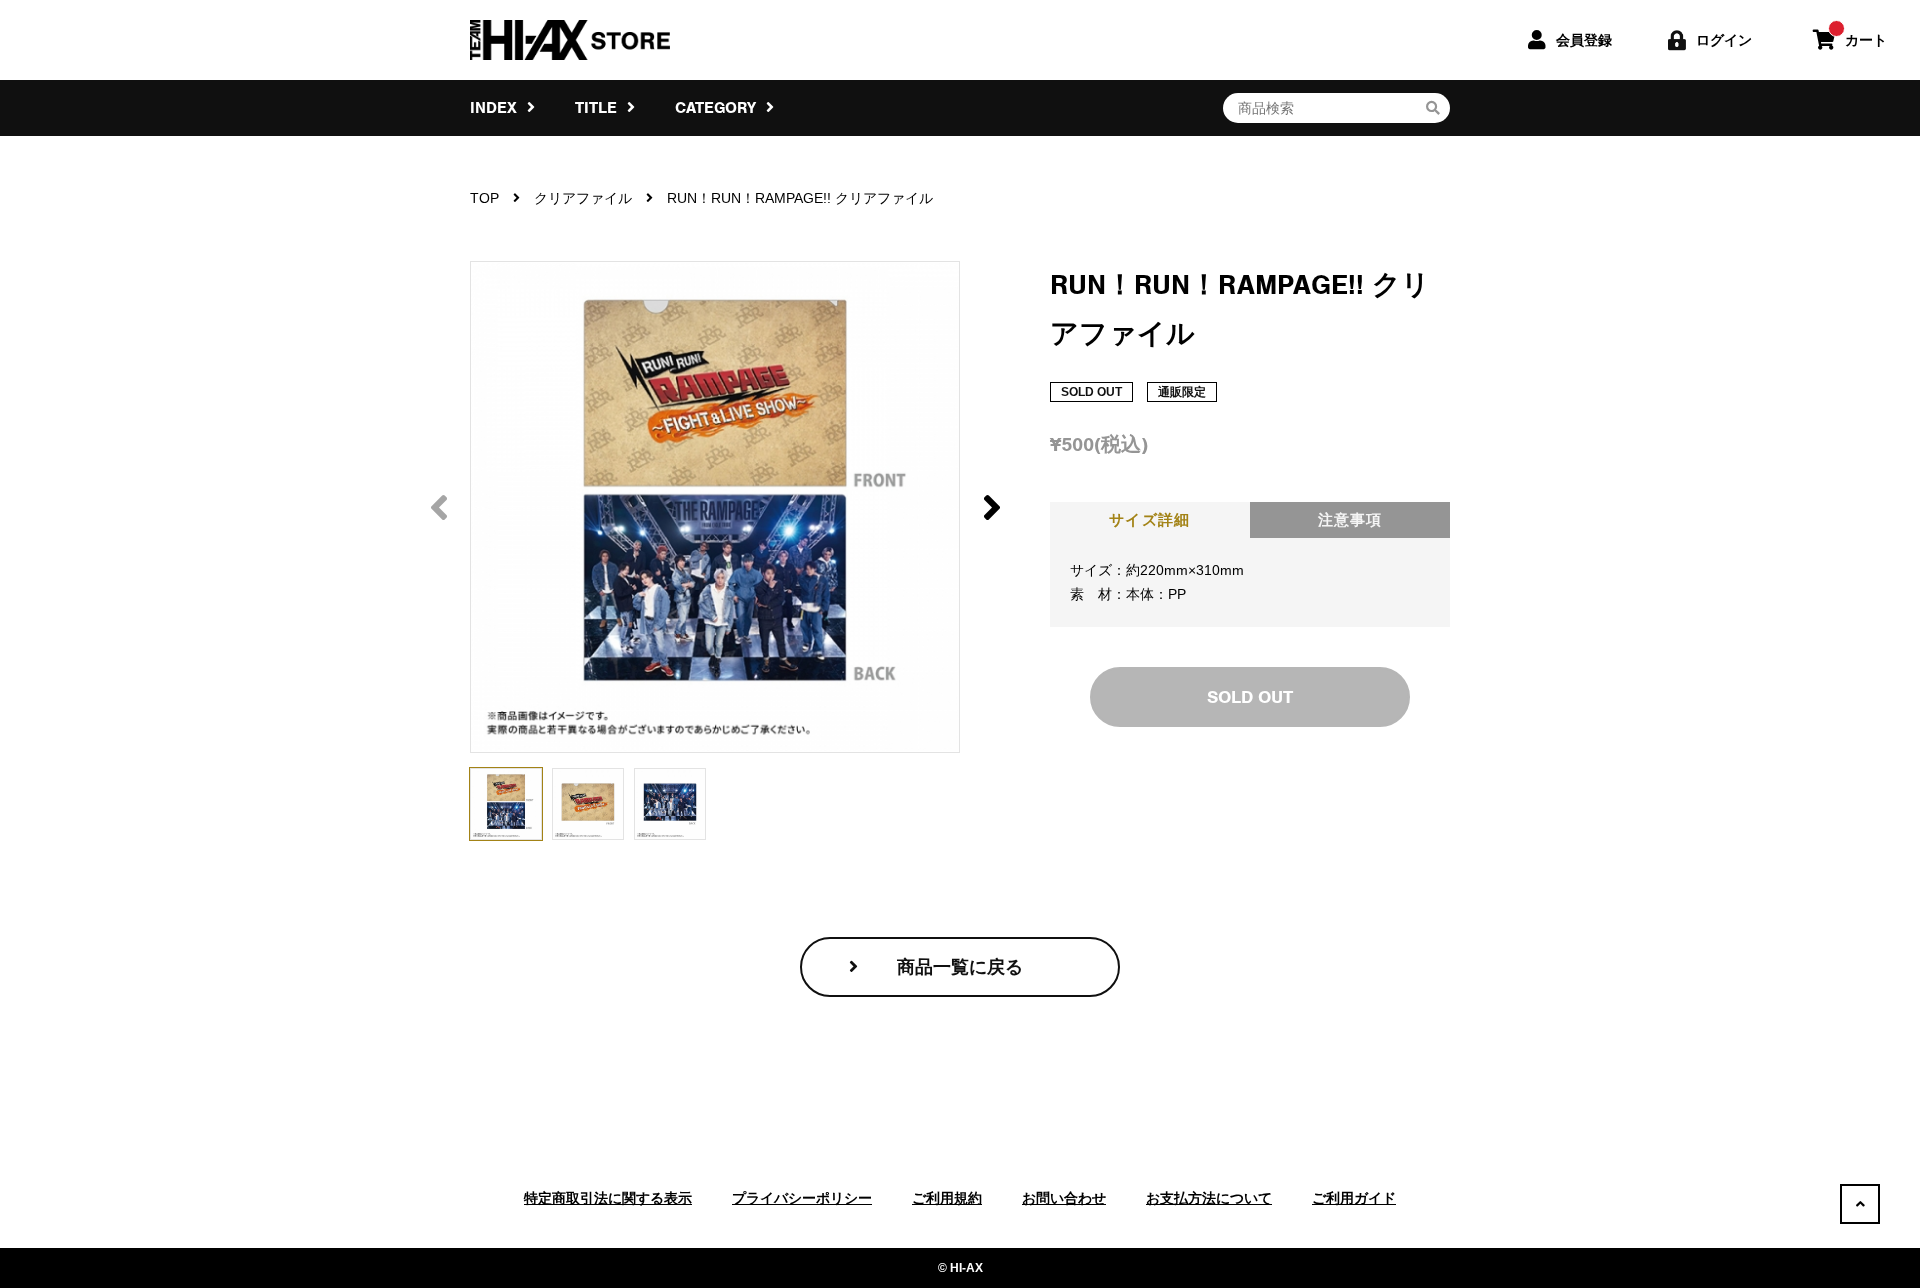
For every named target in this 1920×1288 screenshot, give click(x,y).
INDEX (496, 108)
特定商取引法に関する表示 (608, 1198)
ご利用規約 (947, 1198)
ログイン (1724, 40)
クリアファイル (583, 198)
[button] (991, 507)
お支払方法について (1209, 1198)
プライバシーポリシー (802, 1198)
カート (1866, 40)
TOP (484, 198)
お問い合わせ (1064, 1198)
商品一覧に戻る (960, 967)
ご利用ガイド (1354, 1198)
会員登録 (1584, 40)
